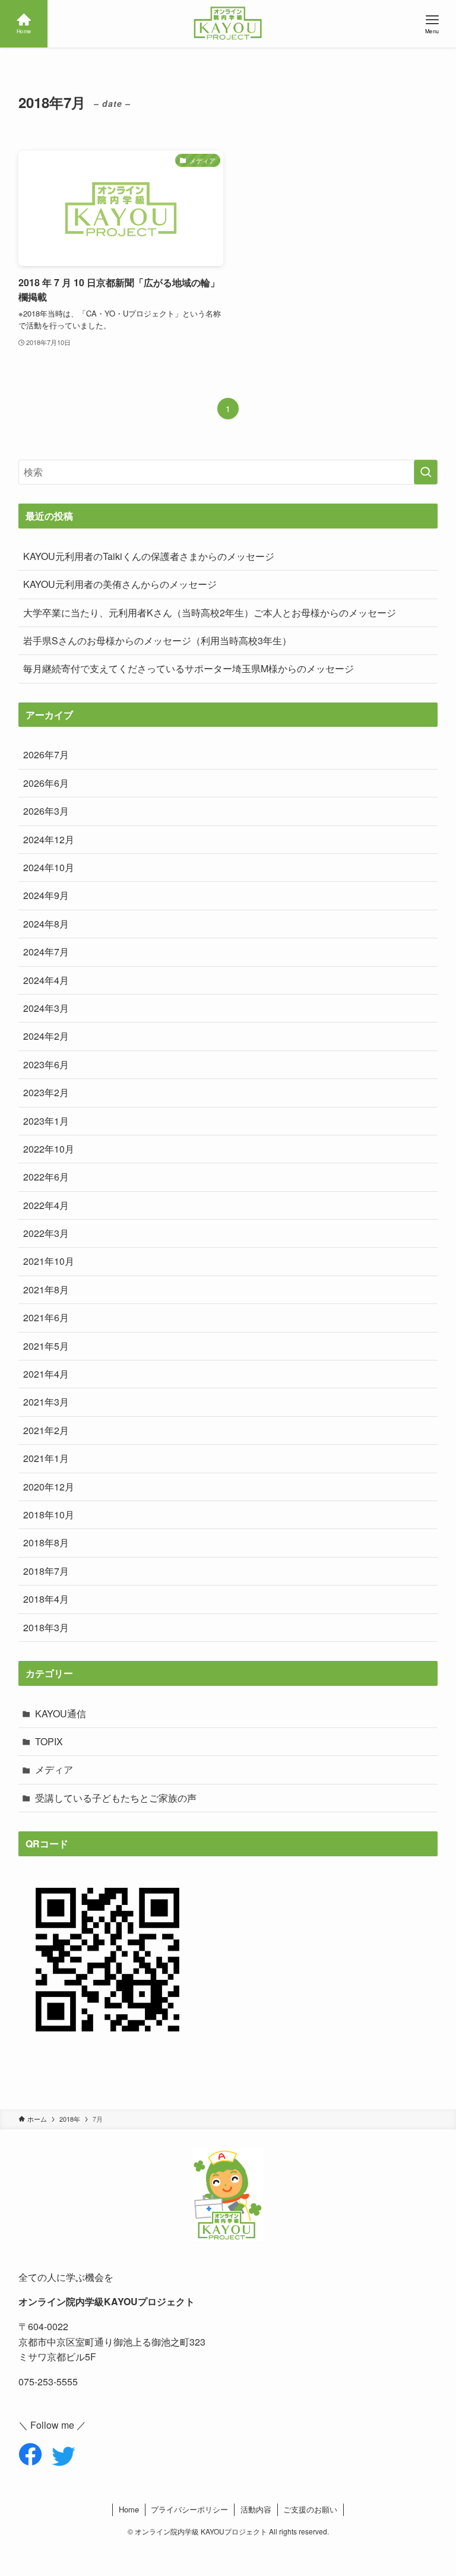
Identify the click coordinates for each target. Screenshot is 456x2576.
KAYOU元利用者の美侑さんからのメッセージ (120, 584)
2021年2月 (46, 1430)
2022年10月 (49, 1149)
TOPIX (49, 1741)
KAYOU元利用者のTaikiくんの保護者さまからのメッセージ (149, 556)
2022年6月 (46, 1177)
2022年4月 (46, 1205)
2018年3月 (46, 1627)
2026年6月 (46, 783)
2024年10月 (49, 867)
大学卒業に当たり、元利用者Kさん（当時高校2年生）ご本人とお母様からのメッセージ (210, 613)
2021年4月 (46, 1374)
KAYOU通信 (61, 1713)
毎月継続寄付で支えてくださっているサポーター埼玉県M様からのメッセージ (189, 668)
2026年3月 (46, 811)
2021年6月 (46, 1317)
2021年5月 (46, 1346)
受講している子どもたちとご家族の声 (116, 1798)
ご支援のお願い (310, 2509)
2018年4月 (46, 1599)
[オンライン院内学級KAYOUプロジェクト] (228, 24)
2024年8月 (46, 924)
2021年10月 (49, 1261)
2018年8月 (46, 1542)
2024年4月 (46, 980)
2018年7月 (46, 1571)
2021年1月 (46, 1458)
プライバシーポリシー (189, 2509)
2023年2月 (46, 1092)
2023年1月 (46, 1121)
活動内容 (256, 2509)
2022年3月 (46, 1233)
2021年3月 (46, 1402)
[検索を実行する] (426, 472)
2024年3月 (46, 1008)
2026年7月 (46, 754)
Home (129, 2509)
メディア (54, 1769)
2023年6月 (46, 1064)
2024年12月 (49, 839)
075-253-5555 (48, 2382)
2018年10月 (49, 1515)
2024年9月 (46, 895)
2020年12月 (49, 1487)
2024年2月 (46, 1036)
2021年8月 (46, 1289)
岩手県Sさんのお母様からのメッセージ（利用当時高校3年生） (157, 640)
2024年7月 (46, 952)
